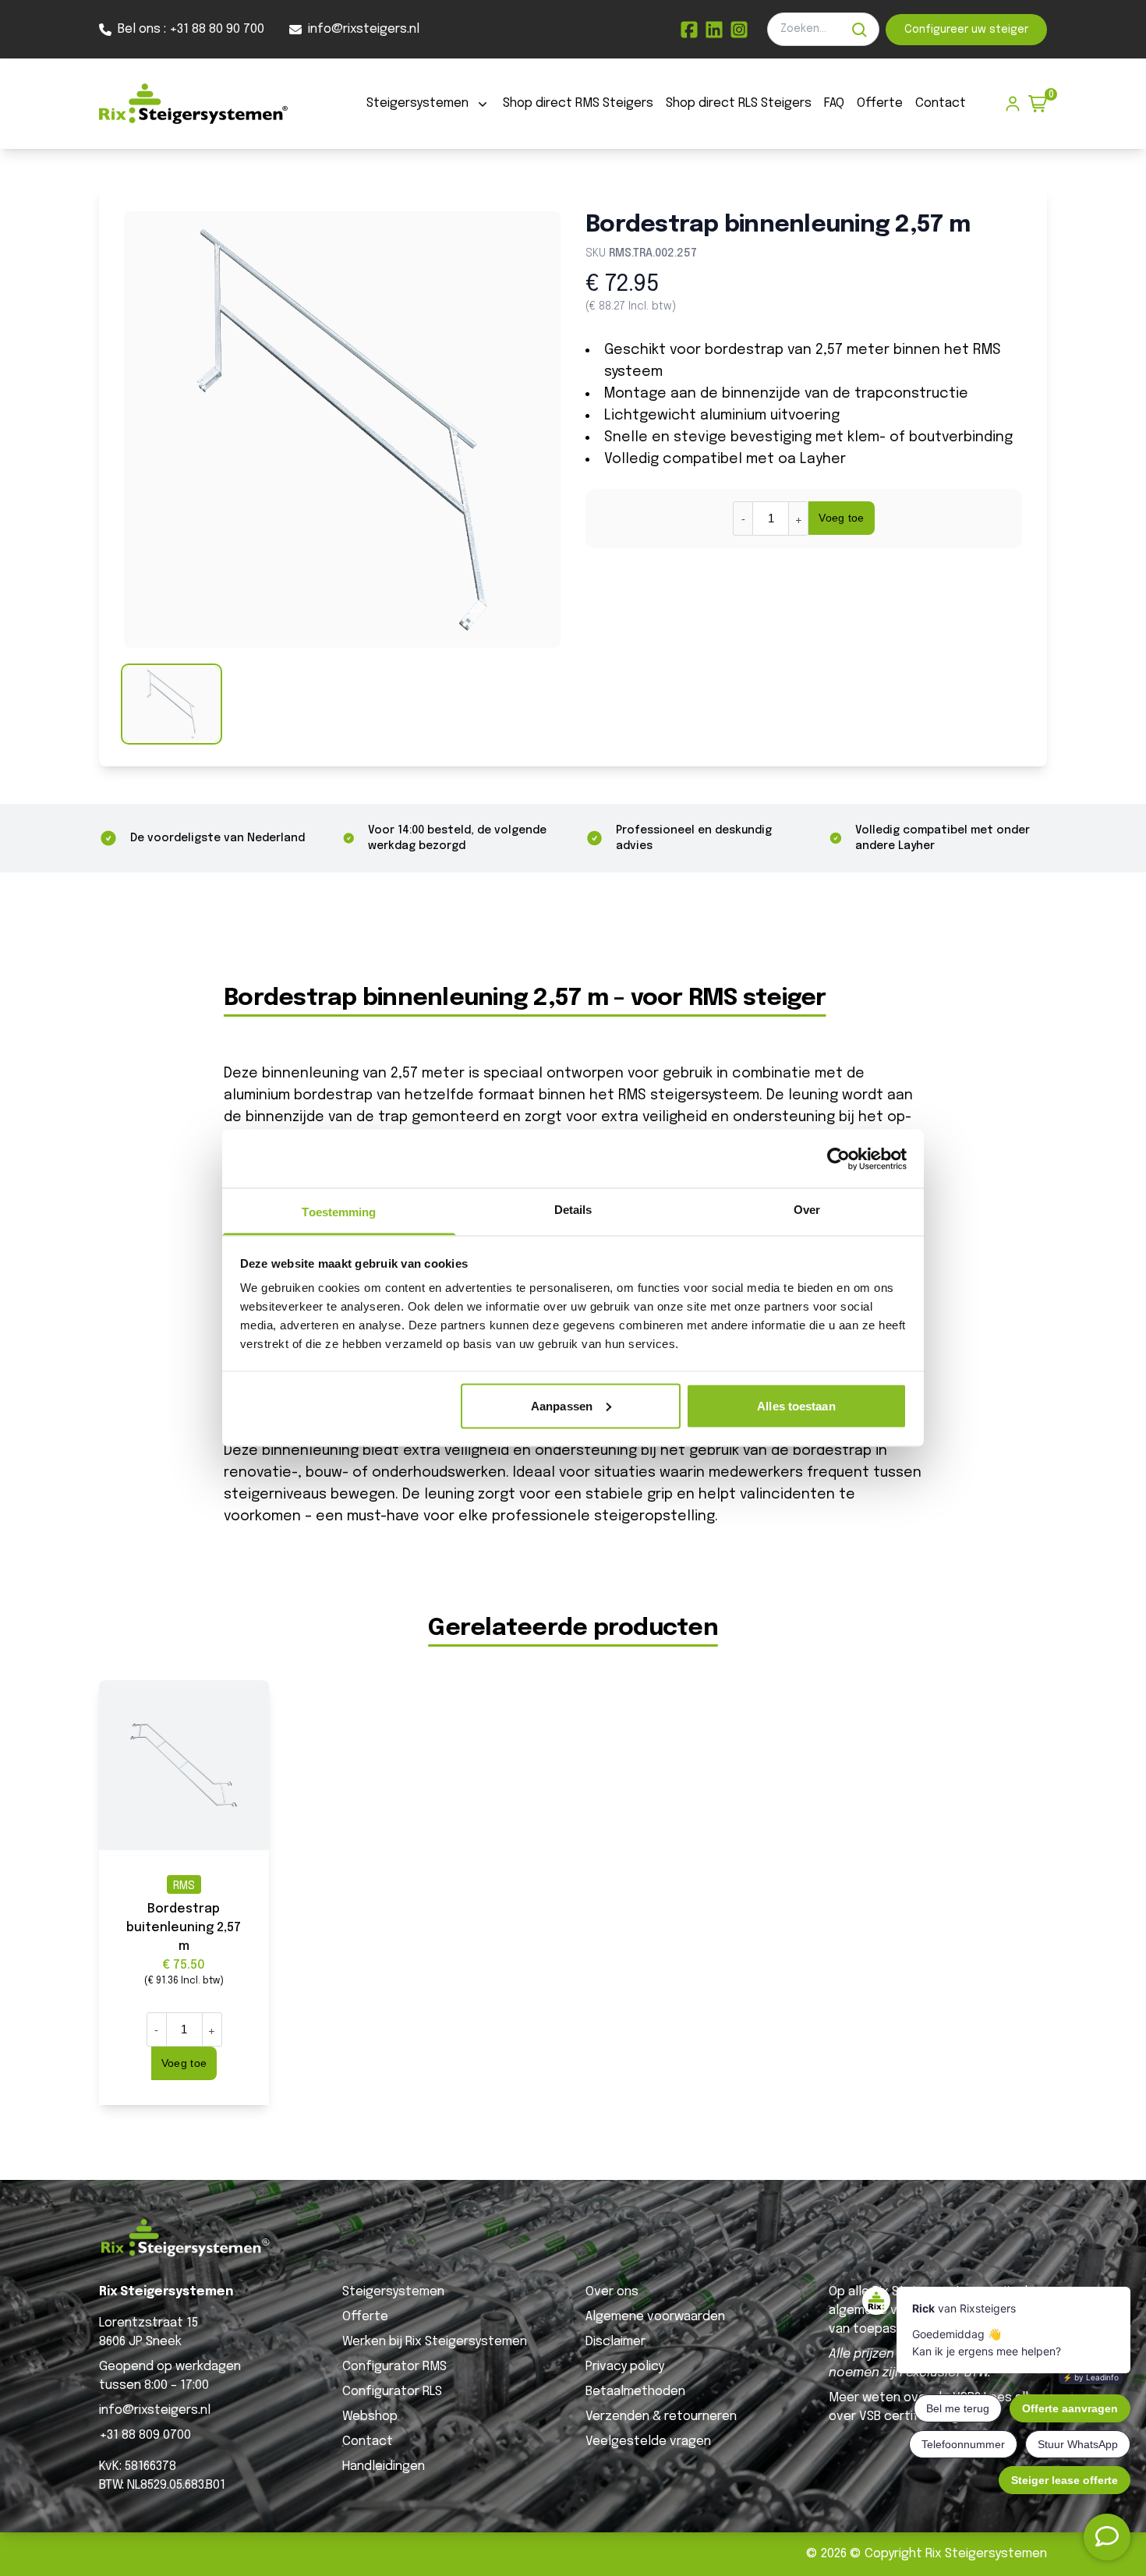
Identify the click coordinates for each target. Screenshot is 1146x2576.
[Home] (193, 104)
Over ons (612, 2292)
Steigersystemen (417, 103)
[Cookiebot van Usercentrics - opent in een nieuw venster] (838, 1159)
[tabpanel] (342, 430)
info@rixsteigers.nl (155, 2410)
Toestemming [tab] (339, 1212)
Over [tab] (807, 1210)
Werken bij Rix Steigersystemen (435, 2342)
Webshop (370, 2417)
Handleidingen (384, 2466)
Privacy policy (625, 2367)
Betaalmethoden (635, 2392)
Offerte (880, 103)
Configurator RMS (394, 2367)
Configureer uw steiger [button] (966, 30)
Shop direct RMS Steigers (578, 103)
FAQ (834, 103)
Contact (941, 103)
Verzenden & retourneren (661, 2417)
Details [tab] (573, 1210)
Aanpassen (562, 1405)
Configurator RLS (392, 2392)
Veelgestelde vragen (648, 2442)
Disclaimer (615, 2342)
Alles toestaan (796, 1405)
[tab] (172, 704)
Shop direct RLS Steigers (739, 103)
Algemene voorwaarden (655, 2317)
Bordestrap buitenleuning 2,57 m (184, 1928)
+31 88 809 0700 (145, 2435)
